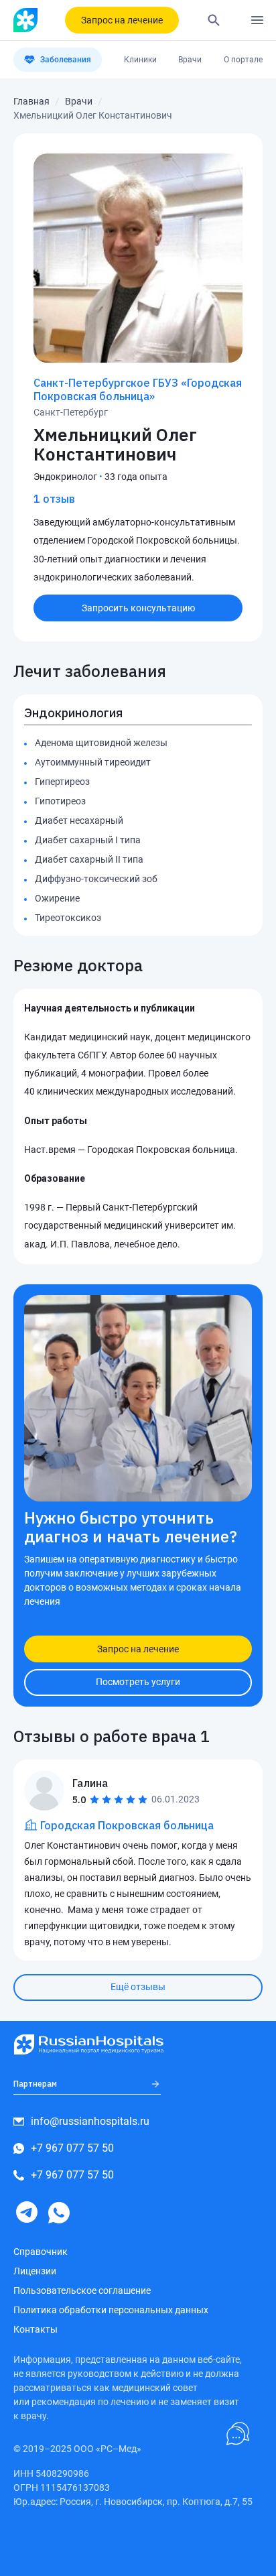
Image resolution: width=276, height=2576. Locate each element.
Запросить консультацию (138, 608)
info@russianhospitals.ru (90, 2121)
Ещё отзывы (138, 1987)
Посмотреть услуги (138, 1682)
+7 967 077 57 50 (72, 2148)
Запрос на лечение (122, 20)
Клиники (140, 60)
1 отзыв (54, 499)
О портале (243, 60)
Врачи (190, 60)
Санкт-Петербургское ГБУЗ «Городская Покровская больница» (138, 389)
